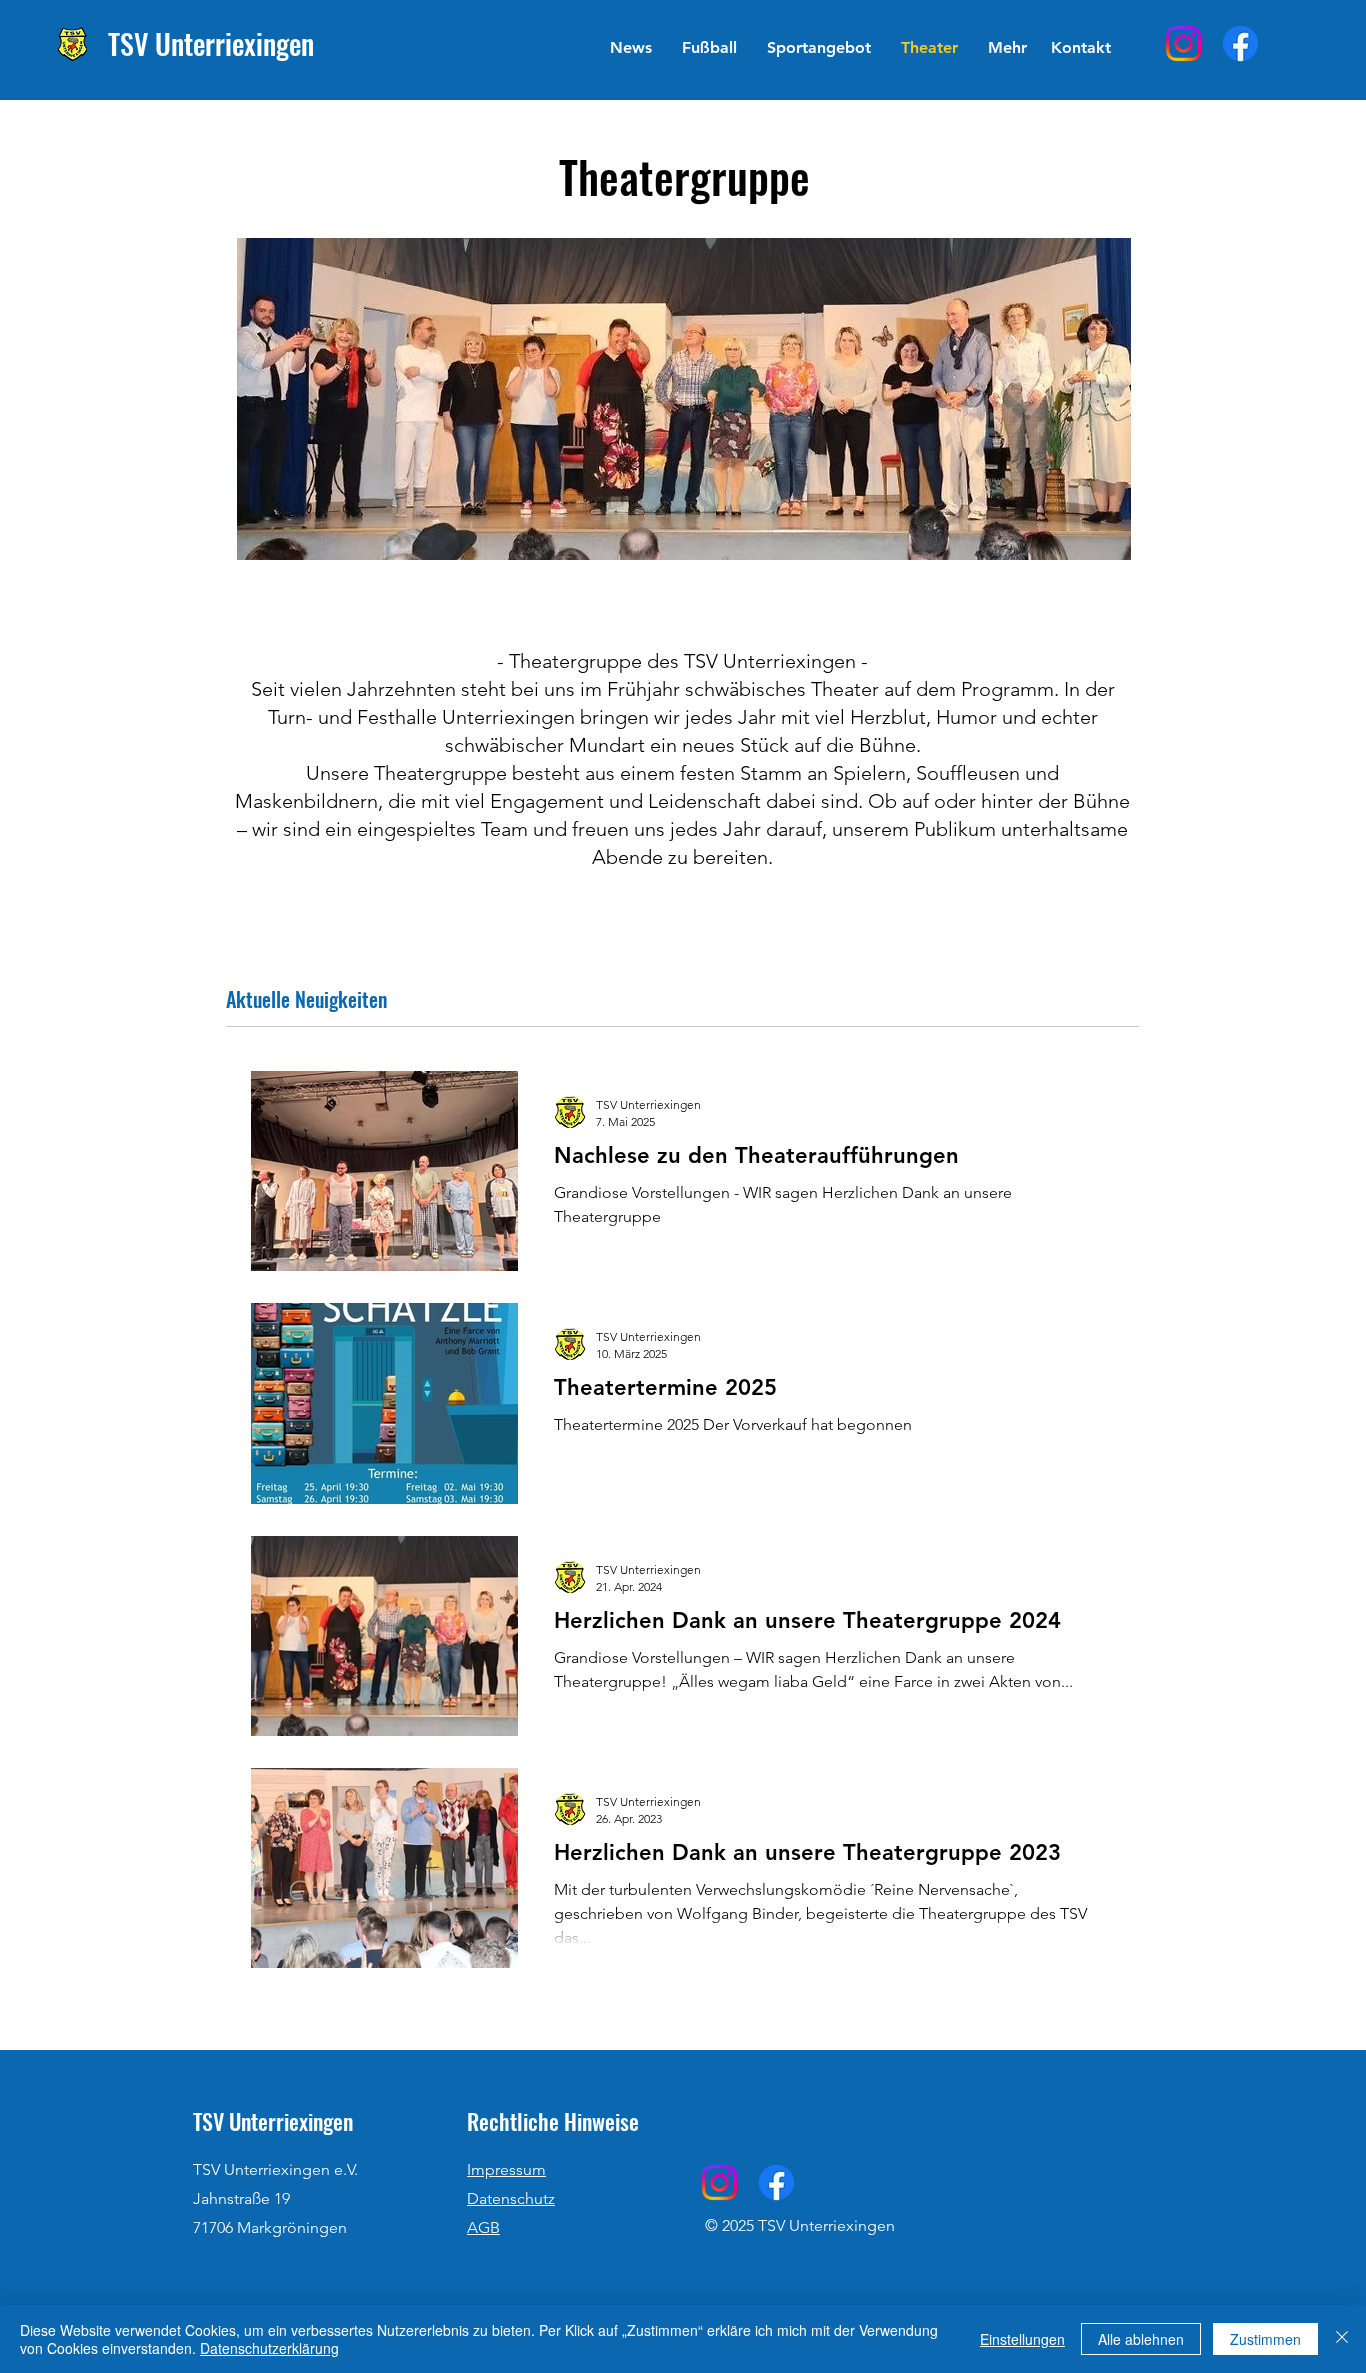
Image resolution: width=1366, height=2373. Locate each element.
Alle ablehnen (1141, 2339)
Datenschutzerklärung (269, 2348)
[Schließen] (1342, 2339)
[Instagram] (1183, 43)
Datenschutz (511, 2198)
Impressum (506, 2169)
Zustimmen (1265, 2339)
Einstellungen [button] (1022, 2339)
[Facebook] (1240, 43)
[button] (709, 48)
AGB (483, 2227)
